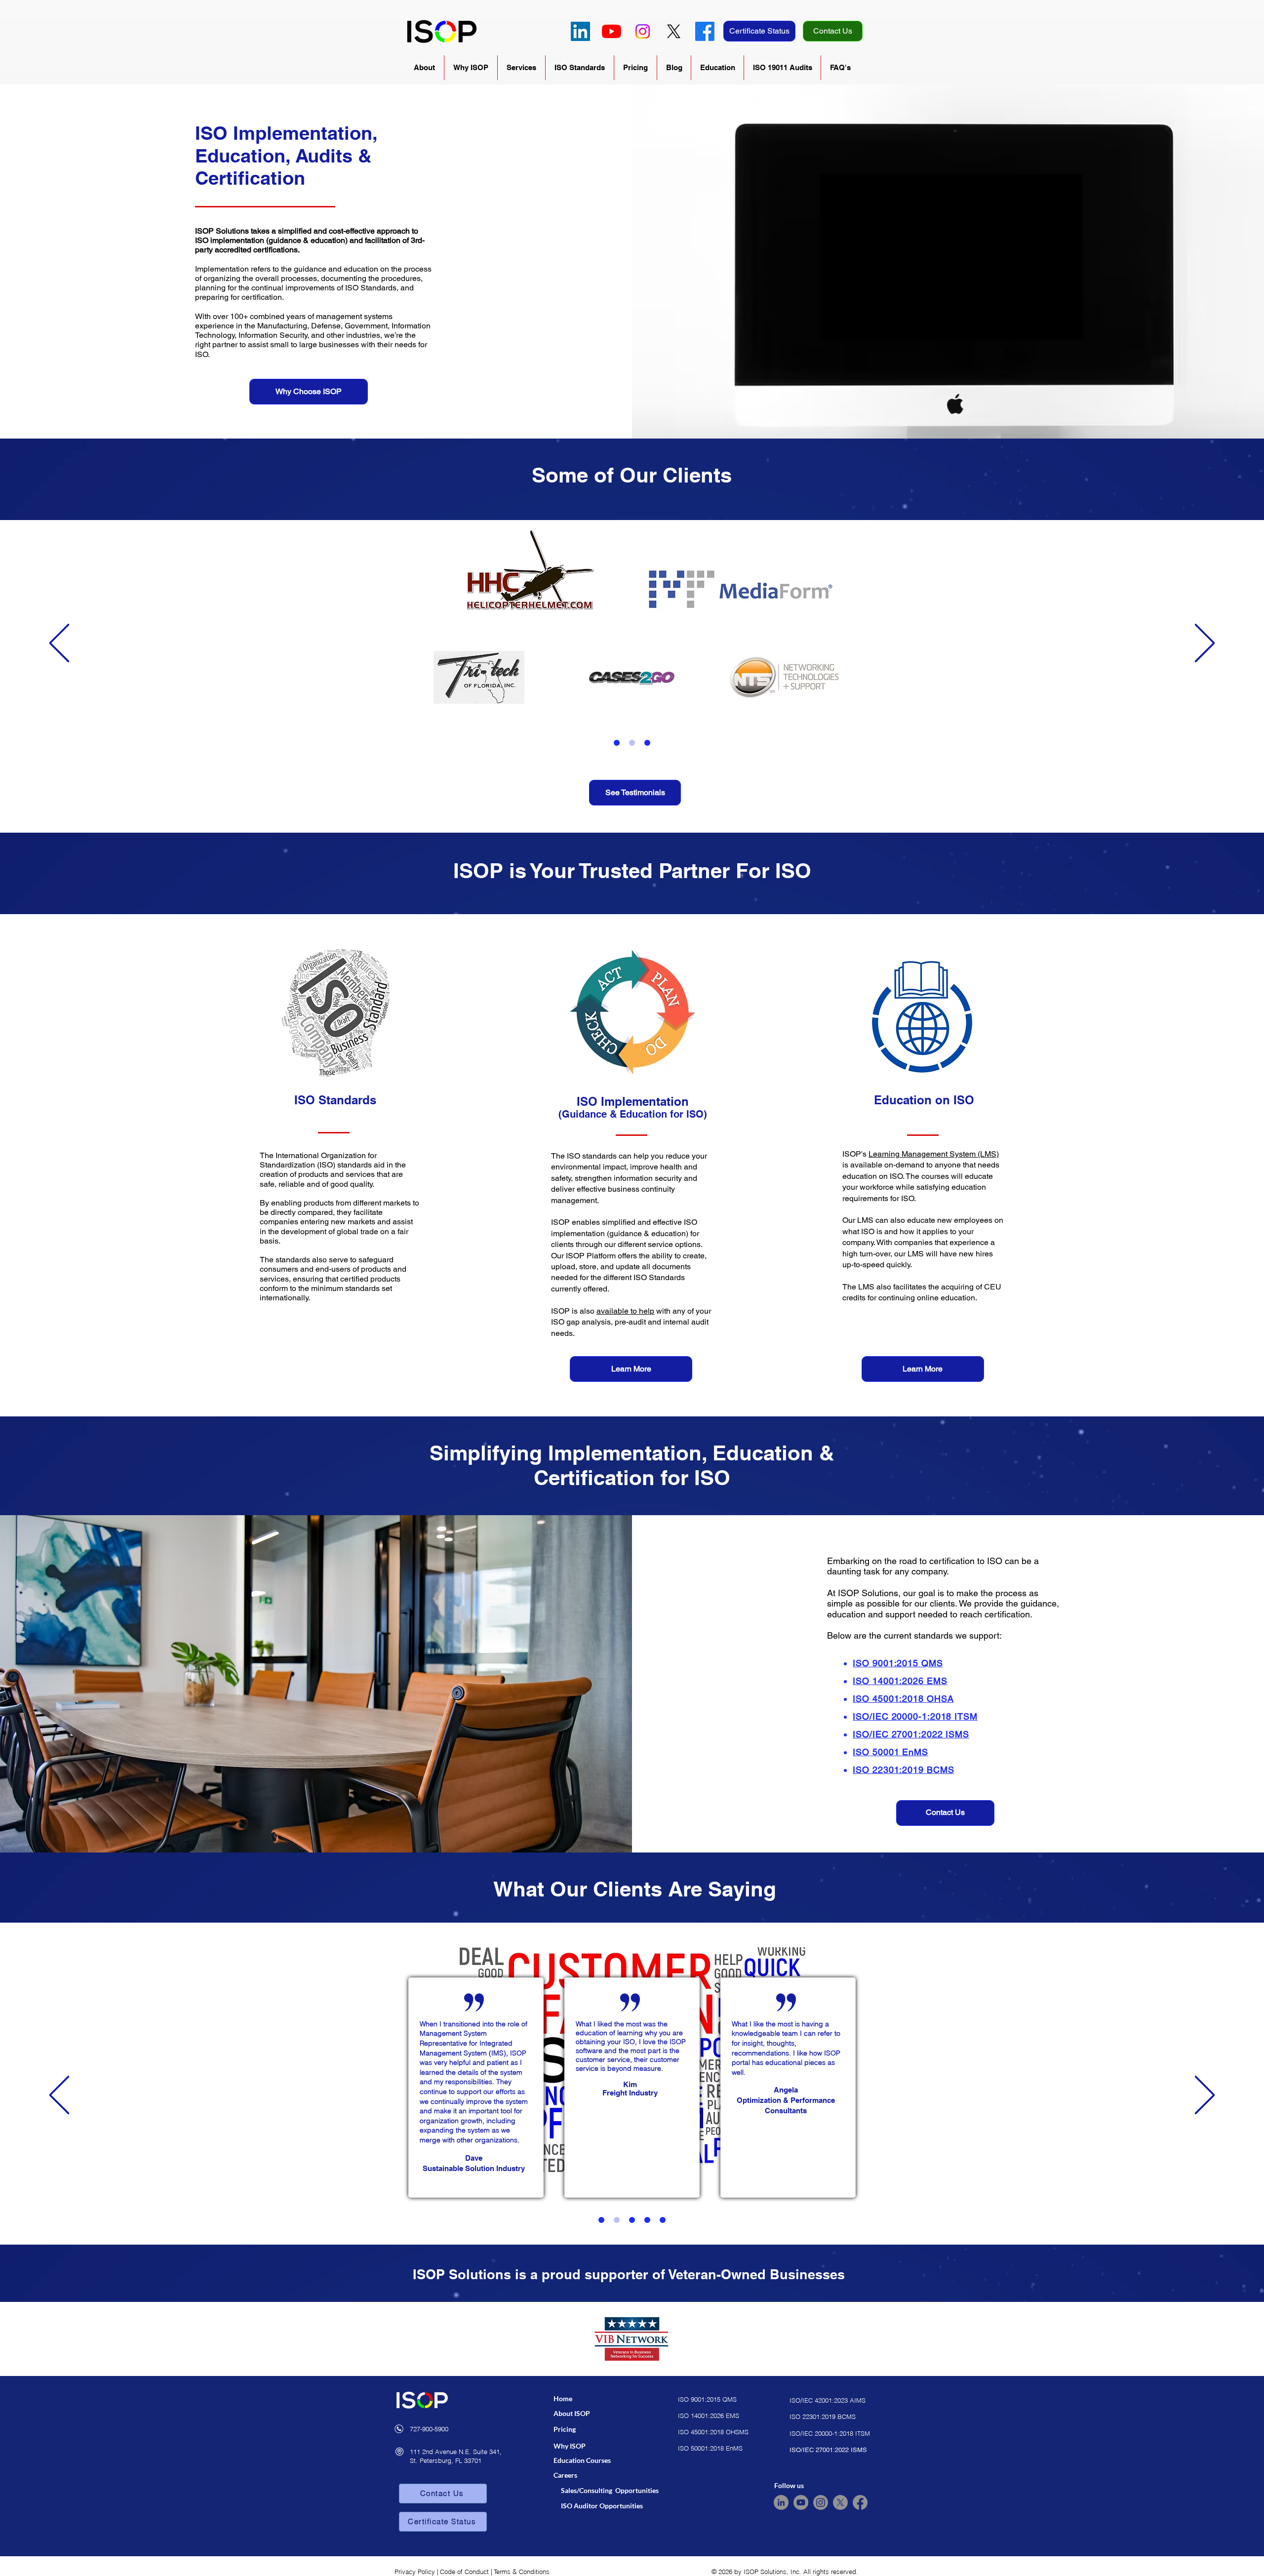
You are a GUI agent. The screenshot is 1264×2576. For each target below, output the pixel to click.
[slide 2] (617, 2220)
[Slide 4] (647, 2220)
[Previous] (59, 644)
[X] (674, 31)
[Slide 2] (632, 743)
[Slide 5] (663, 2220)
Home (563, 2398)
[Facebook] (705, 31)
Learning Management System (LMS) (934, 1154)
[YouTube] (612, 31)
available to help (625, 1311)
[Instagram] (643, 31)
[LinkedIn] (580, 31)
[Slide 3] (647, 743)
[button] (424, 68)
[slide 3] (632, 2220)
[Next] (1205, 644)
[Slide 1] (617, 743)
